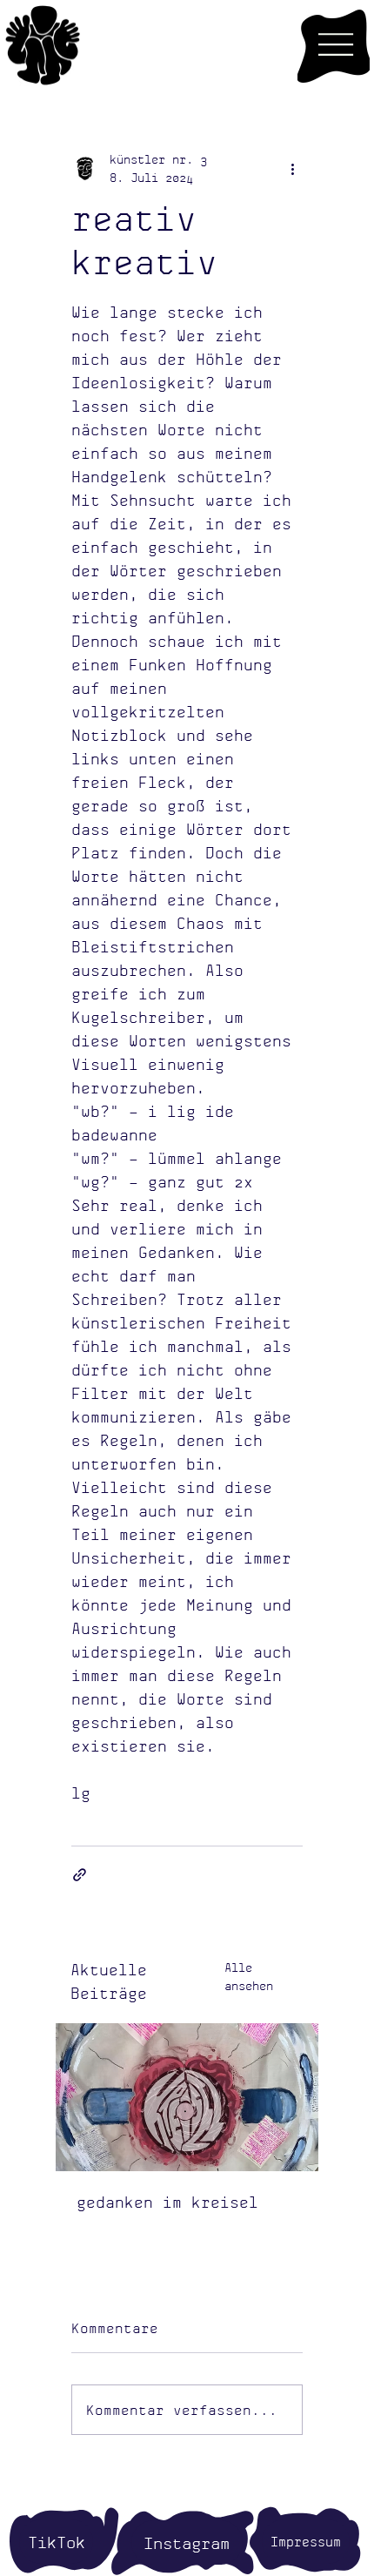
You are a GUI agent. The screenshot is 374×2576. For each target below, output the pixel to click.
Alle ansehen (249, 1976)
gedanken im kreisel (167, 2202)
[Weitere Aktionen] (292, 168)
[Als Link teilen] (80, 1875)
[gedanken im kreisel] (187, 2097)
